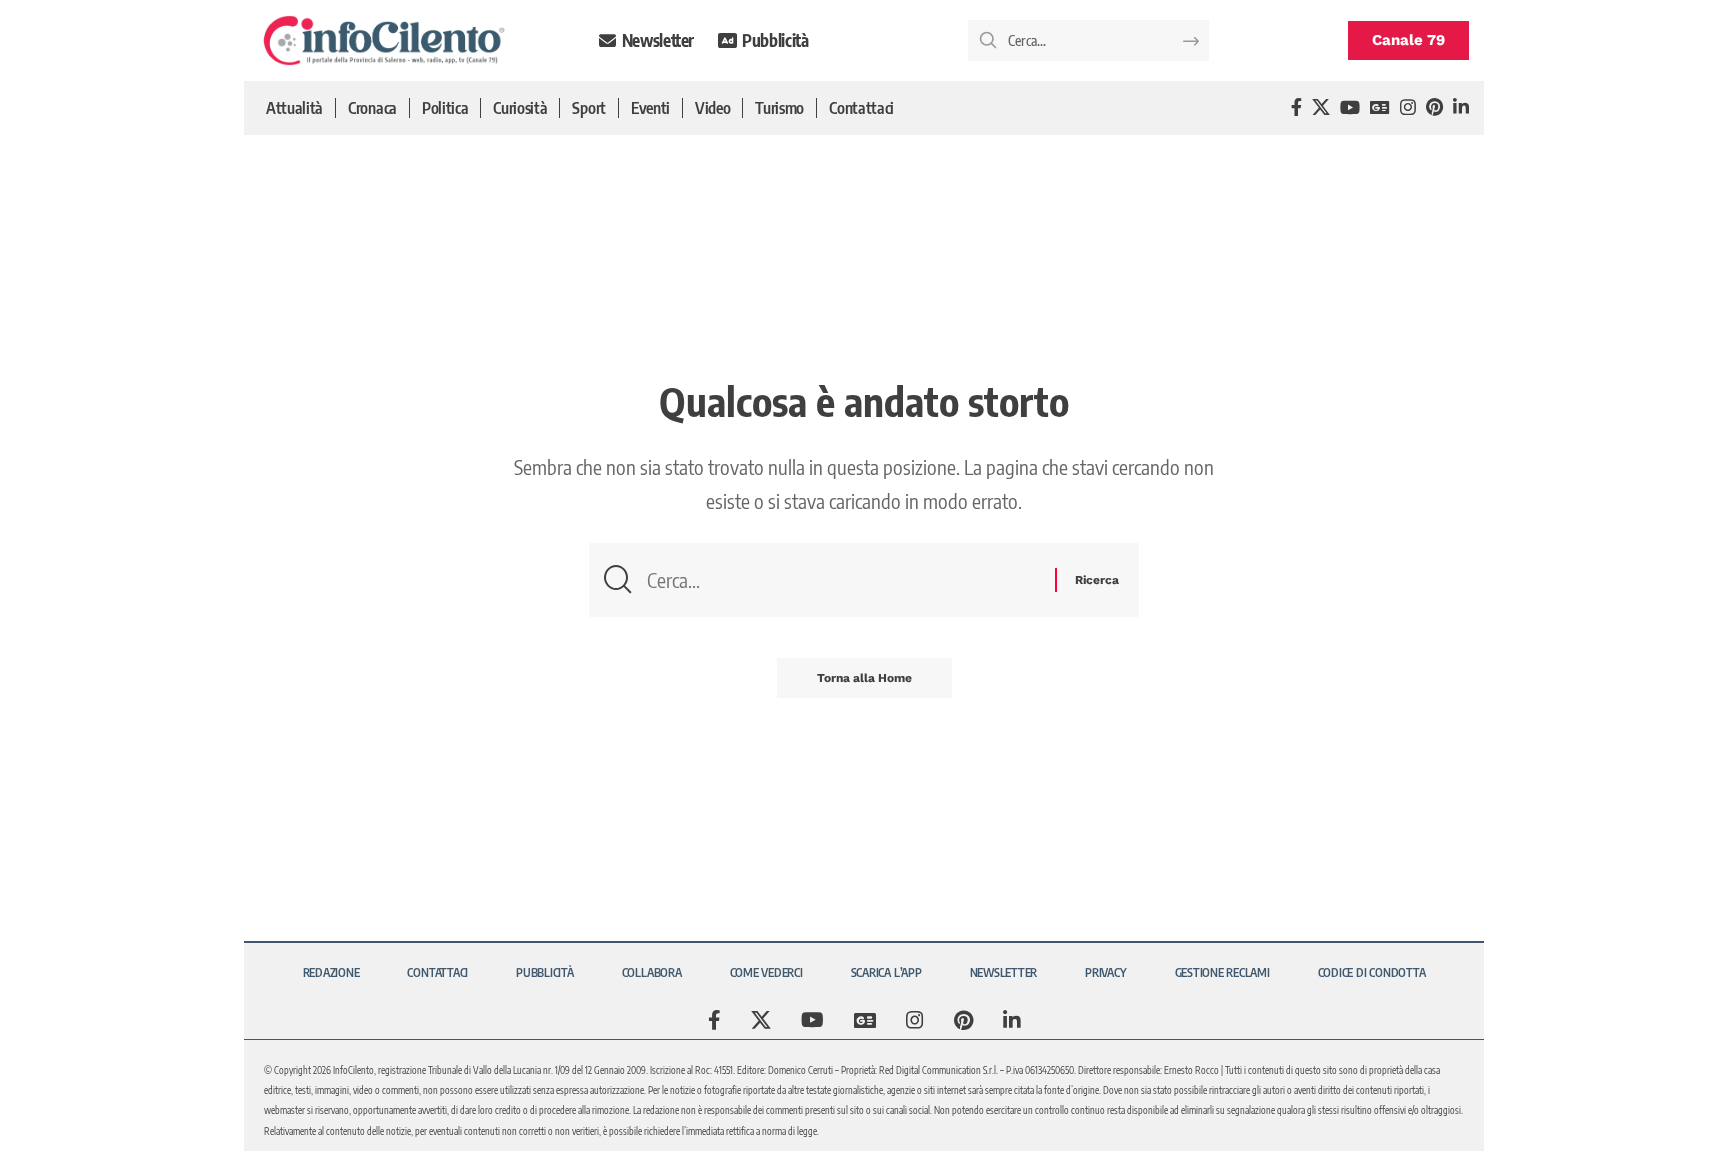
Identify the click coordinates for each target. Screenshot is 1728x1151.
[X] (1321, 107)
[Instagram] (1408, 107)
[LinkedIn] (1461, 107)
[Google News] (1380, 107)
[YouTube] (1350, 107)
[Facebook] (1296, 107)
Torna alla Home (864, 678)
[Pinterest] (1434, 107)
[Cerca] (843, 580)
